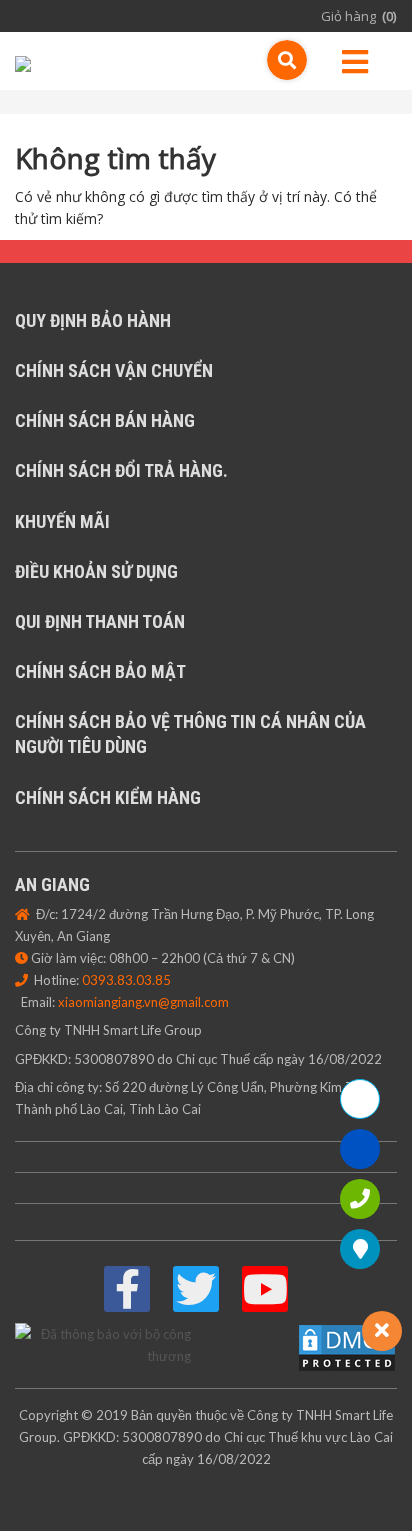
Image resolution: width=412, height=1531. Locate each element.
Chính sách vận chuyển (114, 370)
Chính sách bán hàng (105, 420)
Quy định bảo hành (93, 320)
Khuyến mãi (62, 521)
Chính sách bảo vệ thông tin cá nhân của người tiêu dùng (190, 734)
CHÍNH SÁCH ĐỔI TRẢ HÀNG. (121, 470)
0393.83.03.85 (126, 980)
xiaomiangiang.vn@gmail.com (143, 1002)
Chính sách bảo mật (100, 671)
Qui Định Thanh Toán (100, 621)
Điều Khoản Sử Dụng (96, 571)
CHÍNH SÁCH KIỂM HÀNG (108, 797)
